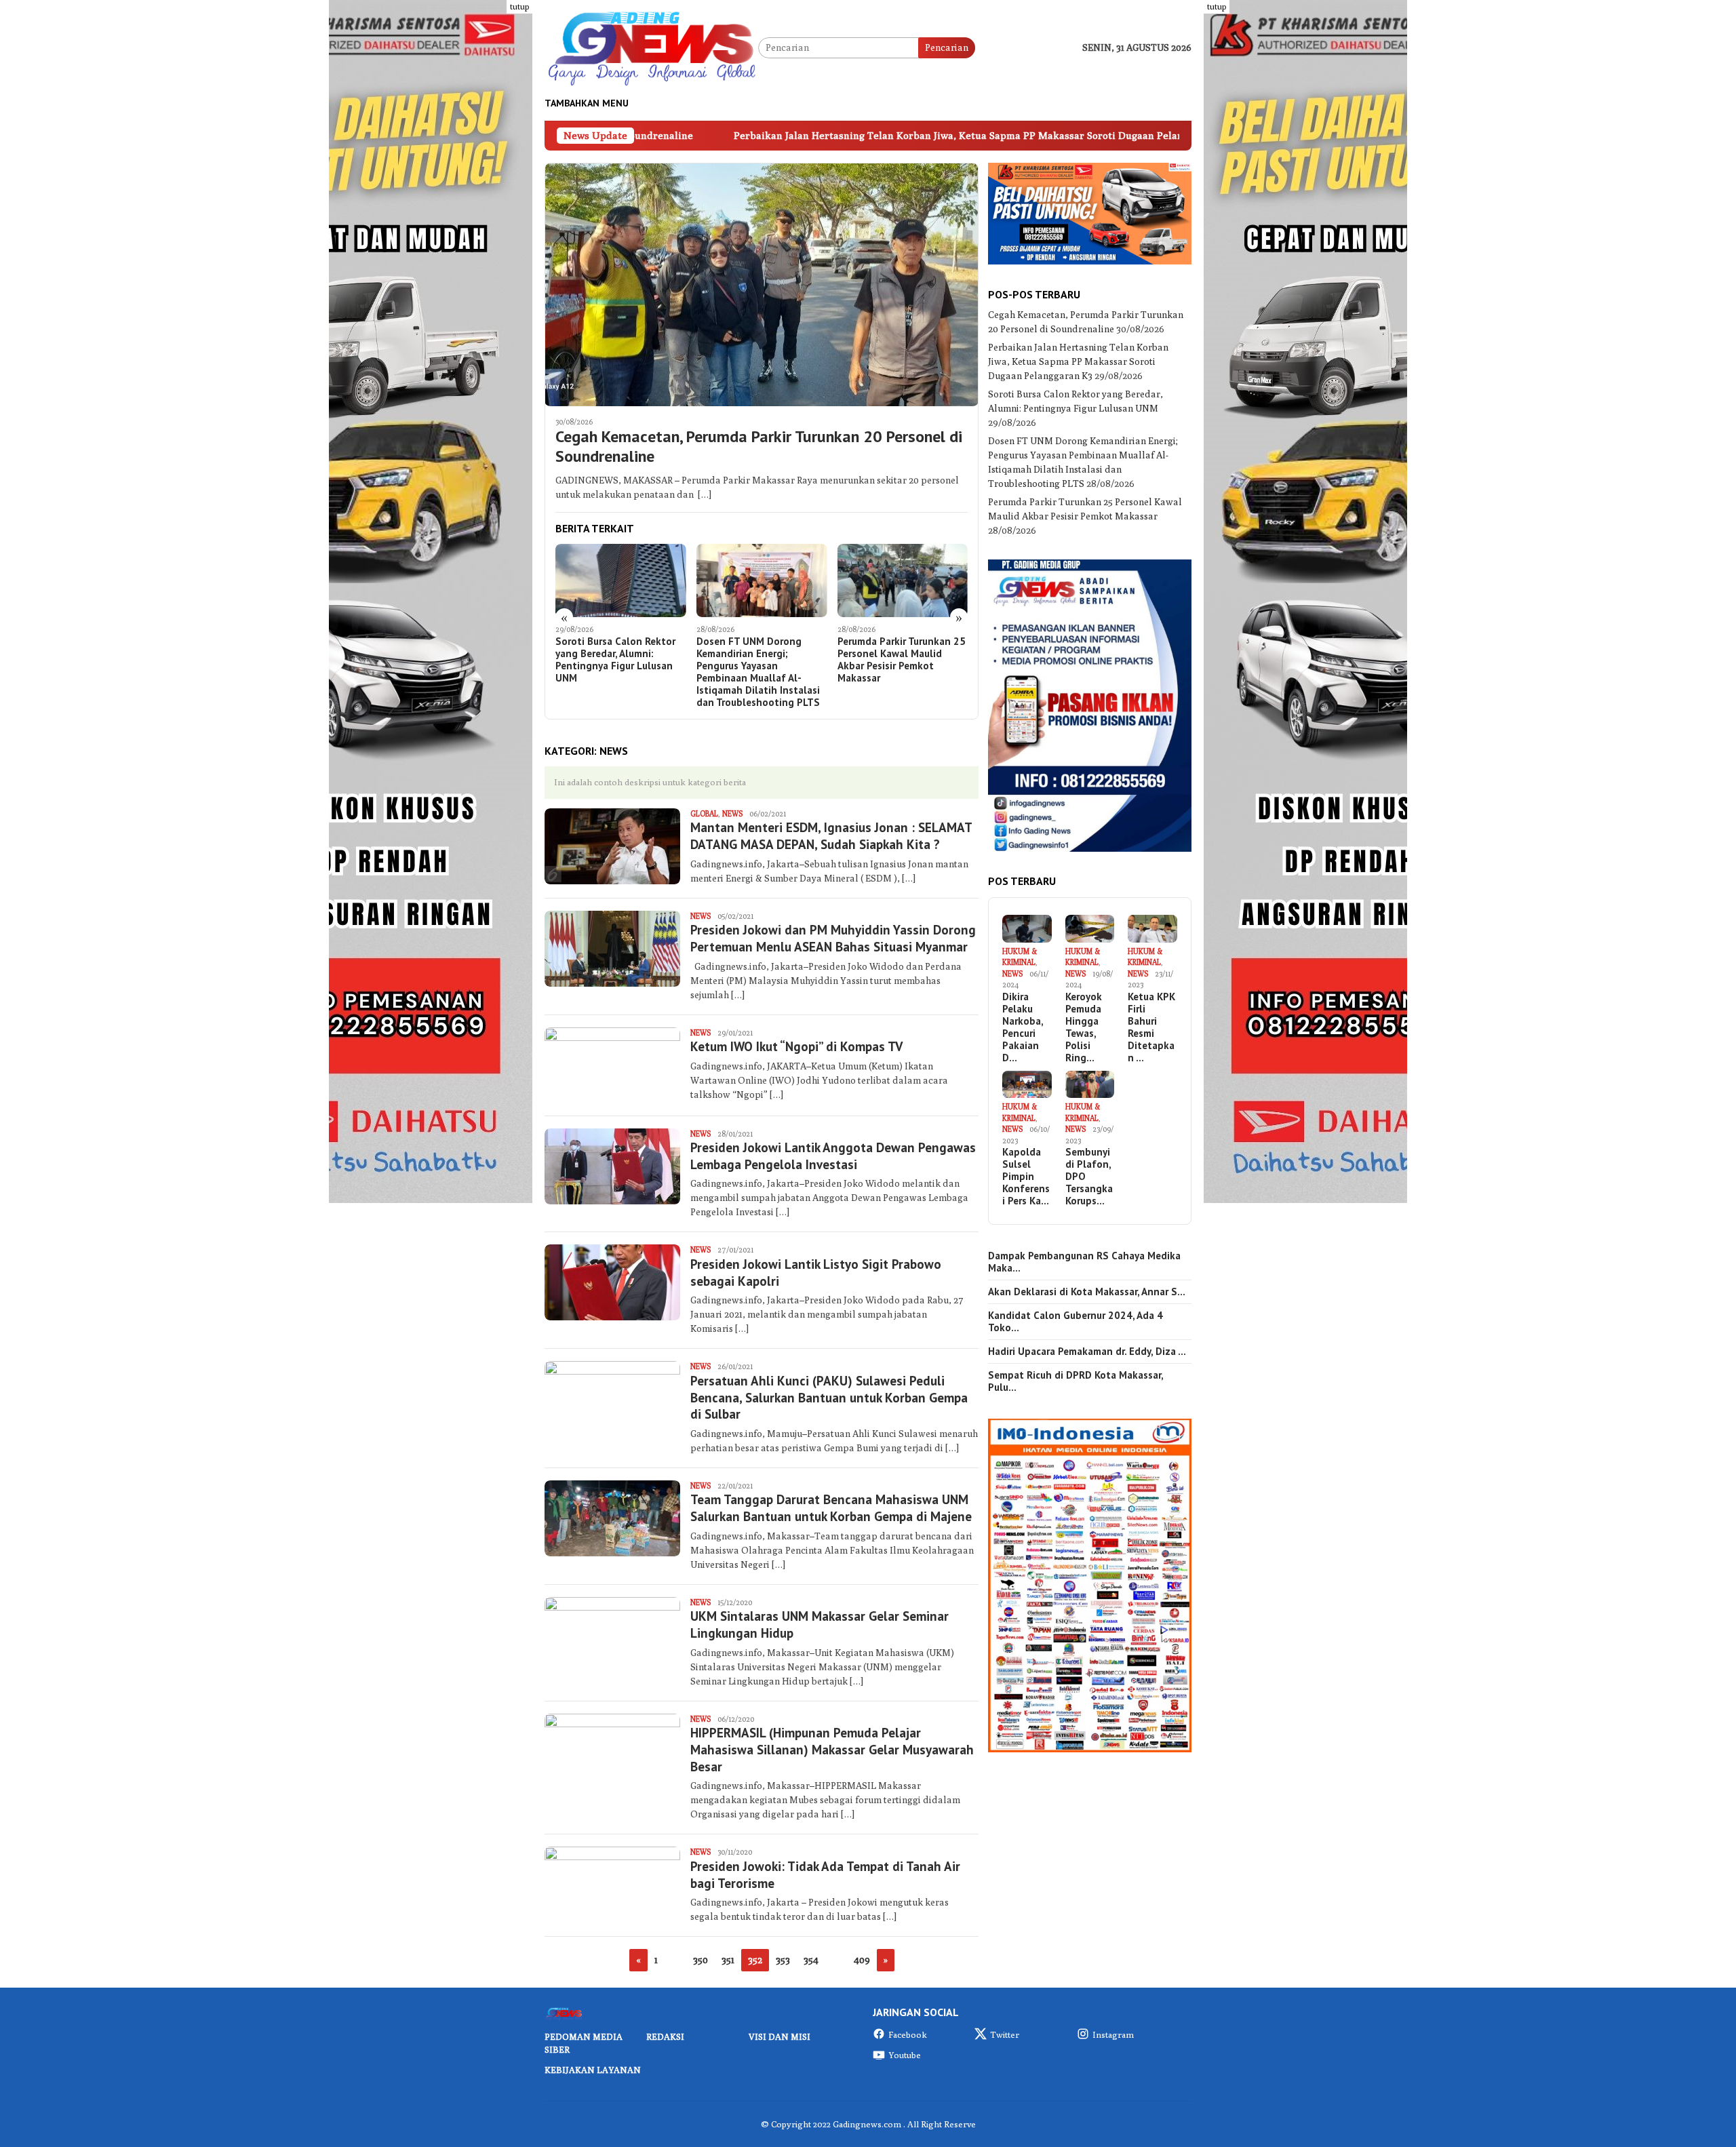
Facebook (908, 2034)
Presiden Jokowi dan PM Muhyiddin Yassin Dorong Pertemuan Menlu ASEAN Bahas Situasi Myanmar (833, 938)
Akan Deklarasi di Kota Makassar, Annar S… (1087, 1292)
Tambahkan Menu (587, 103)
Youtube (905, 2055)
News (732, 813)
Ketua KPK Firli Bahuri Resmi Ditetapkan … (1151, 1027)
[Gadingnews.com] (651, 47)
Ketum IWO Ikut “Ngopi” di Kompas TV (796, 1046)
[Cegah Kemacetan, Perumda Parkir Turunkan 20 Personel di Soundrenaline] (762, 284)
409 (862, 1960)
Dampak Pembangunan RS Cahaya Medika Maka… (1084, 1262)
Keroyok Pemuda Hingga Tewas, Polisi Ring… (1084, 1027)
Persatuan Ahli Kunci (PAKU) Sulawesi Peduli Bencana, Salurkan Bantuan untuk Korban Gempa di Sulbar (829, 1397)
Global (704, 813)
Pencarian (947, 47)
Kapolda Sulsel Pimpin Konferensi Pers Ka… (1026, 1177)
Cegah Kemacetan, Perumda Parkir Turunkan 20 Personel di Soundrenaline (759, 447)
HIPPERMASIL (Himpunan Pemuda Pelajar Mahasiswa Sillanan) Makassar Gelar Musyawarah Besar (832, 1749)
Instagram (1113, 2034)
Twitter (1005, 2034)
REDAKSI (665, 2036)
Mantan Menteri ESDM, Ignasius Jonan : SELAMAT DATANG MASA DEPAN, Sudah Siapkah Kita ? (831, 836)
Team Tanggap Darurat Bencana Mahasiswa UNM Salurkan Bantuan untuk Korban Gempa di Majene (831, 1508)
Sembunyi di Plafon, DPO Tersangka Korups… (1089, 1177)
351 (728, 1960)
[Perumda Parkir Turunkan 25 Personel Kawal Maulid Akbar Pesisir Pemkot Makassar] (762, 580)
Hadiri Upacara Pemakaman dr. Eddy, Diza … (1087, 1352)
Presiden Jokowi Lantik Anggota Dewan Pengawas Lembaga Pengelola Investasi (833, 1156)
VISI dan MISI (780, 2036)
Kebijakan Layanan (593, 2070)
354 (811, 1960)
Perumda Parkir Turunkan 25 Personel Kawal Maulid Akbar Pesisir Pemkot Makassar (761, 660)
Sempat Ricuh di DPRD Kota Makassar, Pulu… (1076, 1381)
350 (701, 1960)
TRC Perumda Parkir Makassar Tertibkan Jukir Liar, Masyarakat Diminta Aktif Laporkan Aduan (894, 660)
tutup (519, 6)
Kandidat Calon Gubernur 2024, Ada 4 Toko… (1076, 1322)
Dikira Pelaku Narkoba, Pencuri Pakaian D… (1023, 1027)
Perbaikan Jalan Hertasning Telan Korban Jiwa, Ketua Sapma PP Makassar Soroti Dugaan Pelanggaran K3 (795, 135)
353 (783, 1960)
